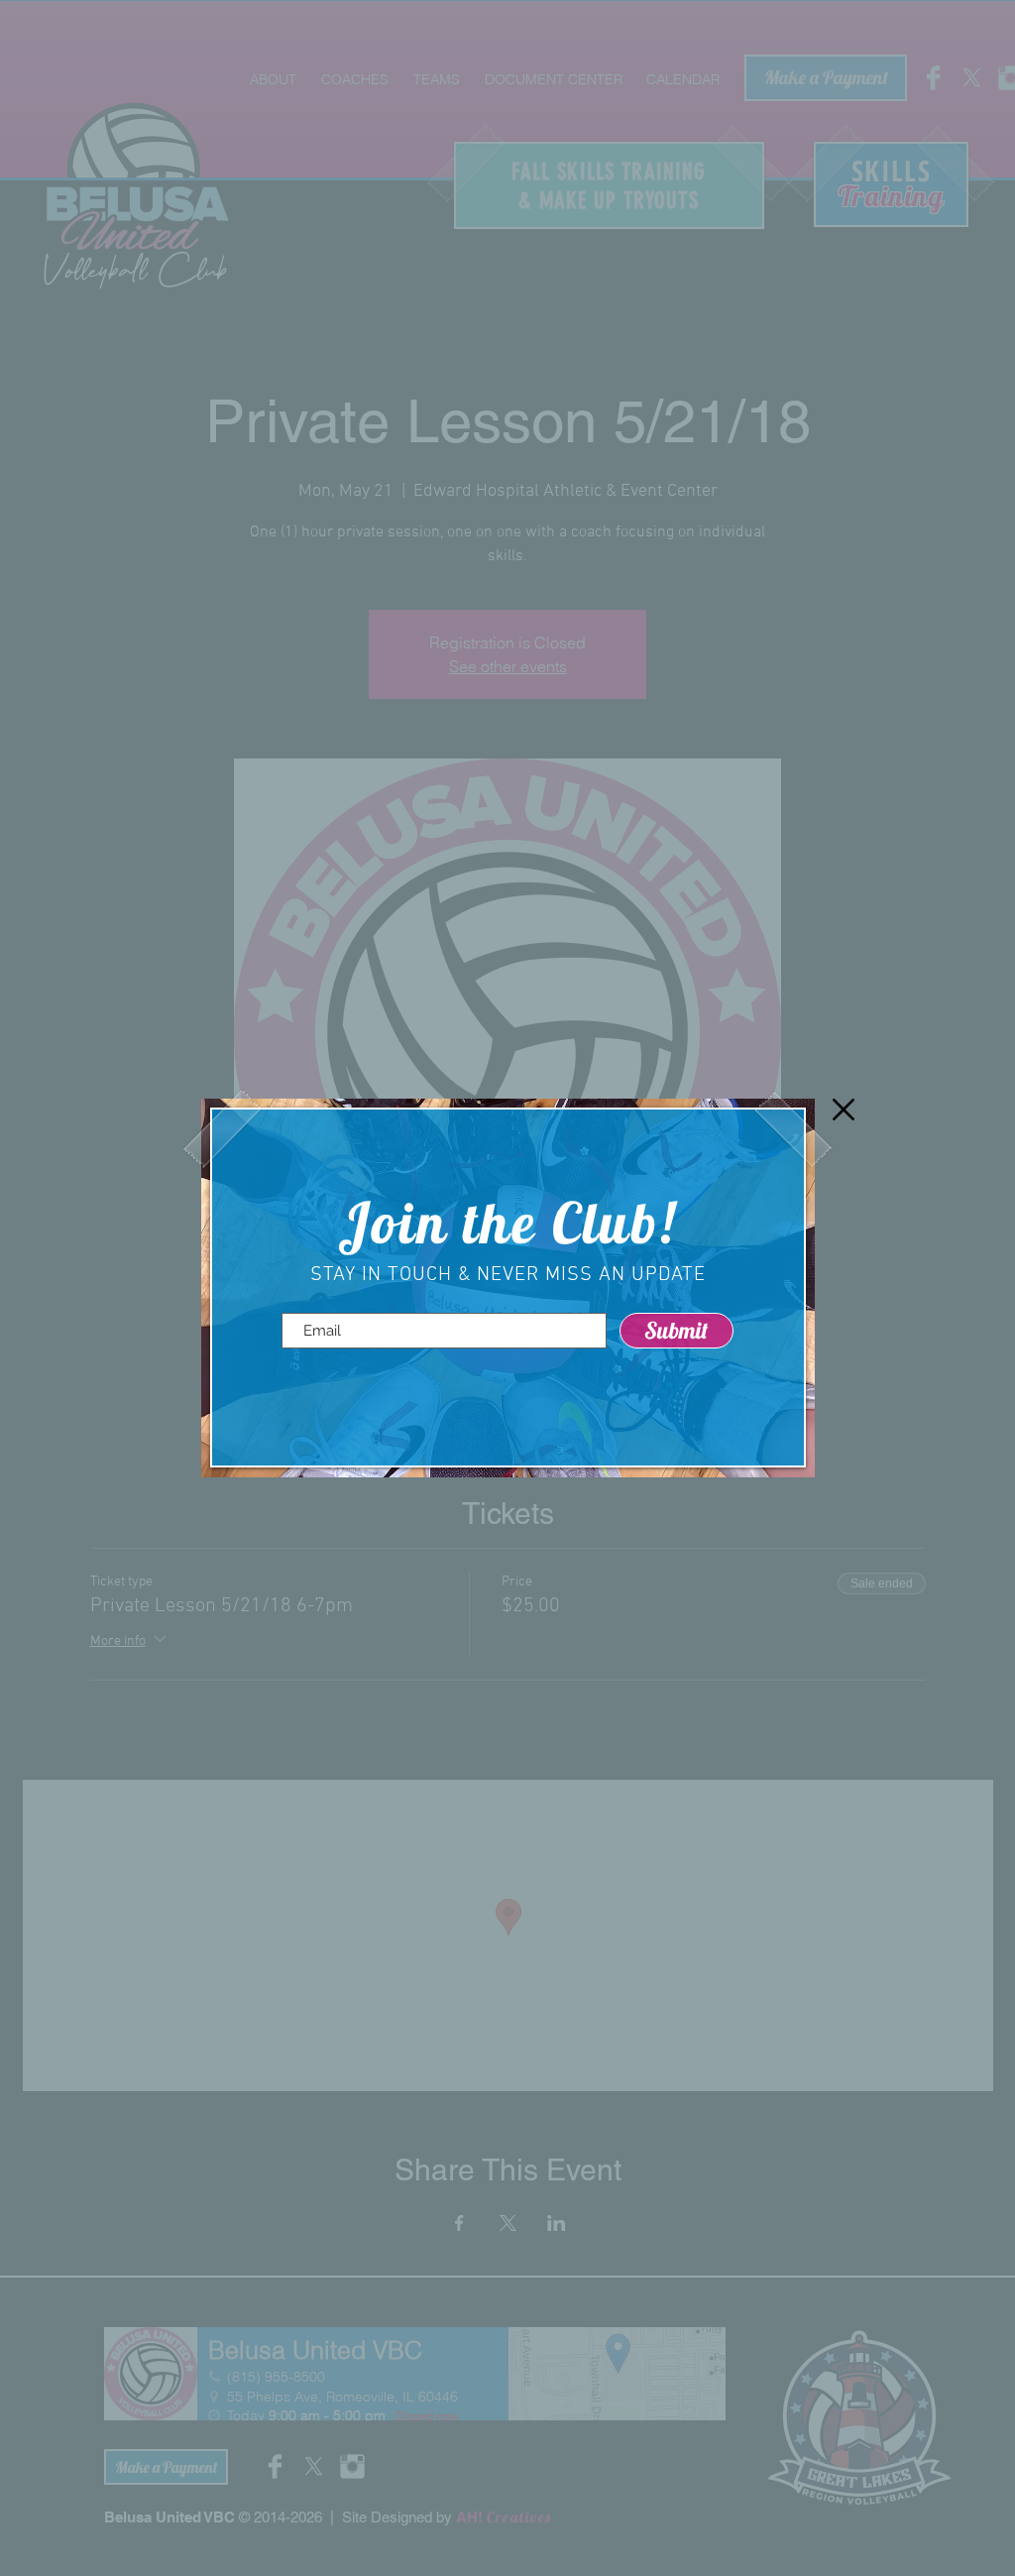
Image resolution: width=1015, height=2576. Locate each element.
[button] (844, 1110)
